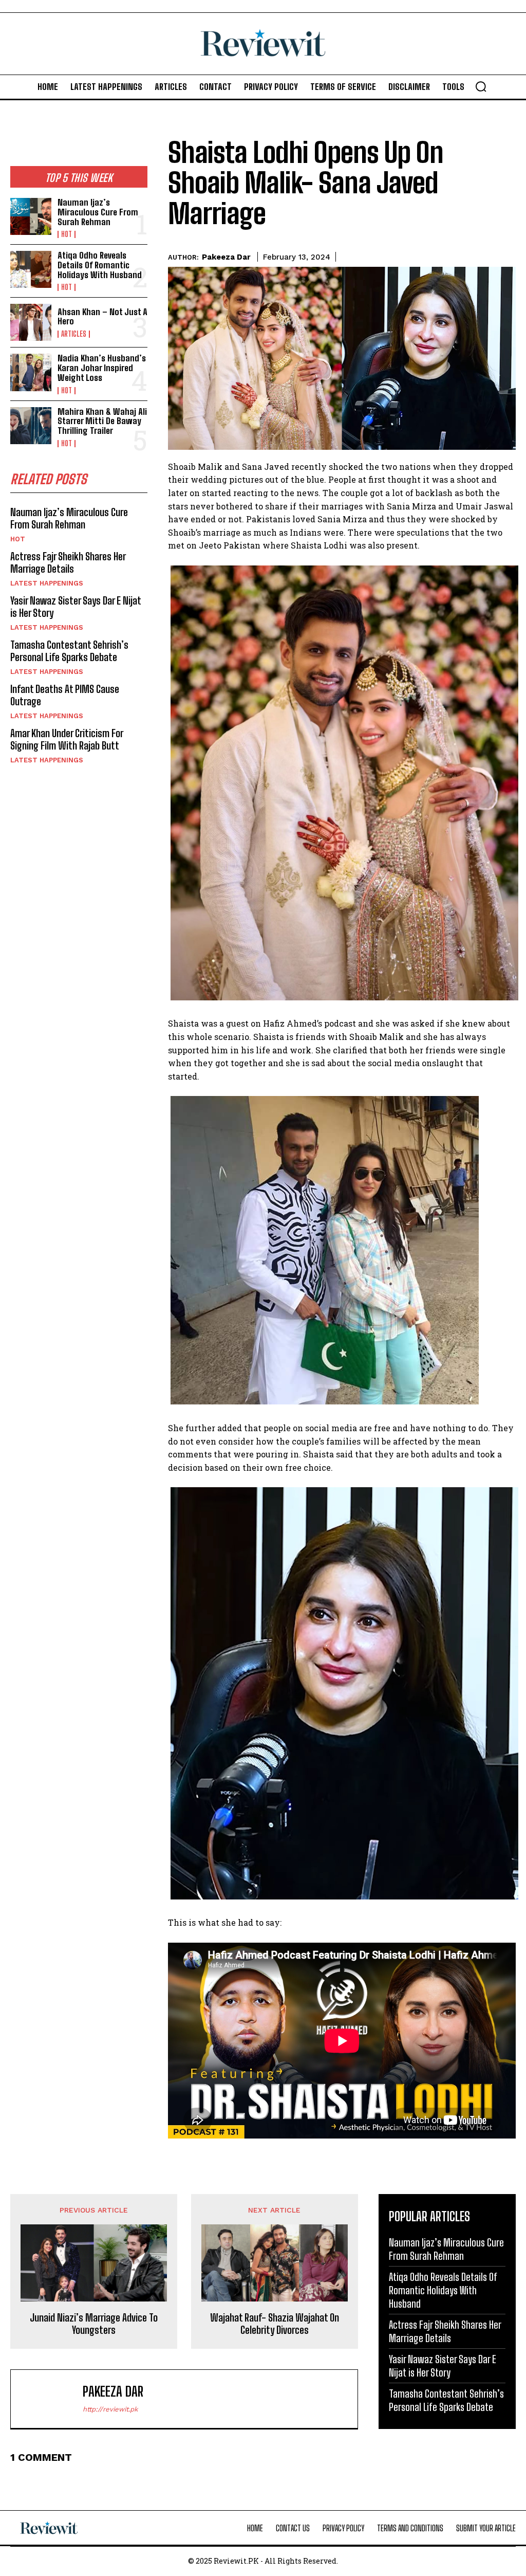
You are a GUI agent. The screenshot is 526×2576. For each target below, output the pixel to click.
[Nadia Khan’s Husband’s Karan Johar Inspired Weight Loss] (31, 372)
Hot (67, 234)
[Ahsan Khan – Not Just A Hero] (31, 322)
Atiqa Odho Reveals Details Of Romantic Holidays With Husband (100, 265)
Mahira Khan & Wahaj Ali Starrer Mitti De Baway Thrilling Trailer (102, 421)
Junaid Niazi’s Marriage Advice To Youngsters (94, 2324)
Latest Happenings (47, 583)
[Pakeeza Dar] (49, 2399)
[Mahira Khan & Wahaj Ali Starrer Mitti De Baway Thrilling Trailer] (31, 426)
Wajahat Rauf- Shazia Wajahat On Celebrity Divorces (275, 2324)
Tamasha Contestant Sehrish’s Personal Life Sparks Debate (69, 651)
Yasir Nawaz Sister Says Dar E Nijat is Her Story (443, 2366)
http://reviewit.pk (110, 2409)
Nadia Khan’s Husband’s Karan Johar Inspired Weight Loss (102, 368)
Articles (74, 334)
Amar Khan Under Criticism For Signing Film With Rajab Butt (67, 739)
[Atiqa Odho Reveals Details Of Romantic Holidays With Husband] (31, 269)
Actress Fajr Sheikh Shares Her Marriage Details (68, 562)
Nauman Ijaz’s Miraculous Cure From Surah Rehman (98, 212)
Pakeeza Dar (226, 257)
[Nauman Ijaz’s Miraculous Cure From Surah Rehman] (31, 216)
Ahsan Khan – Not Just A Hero (102, 317)
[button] (481, 86)
